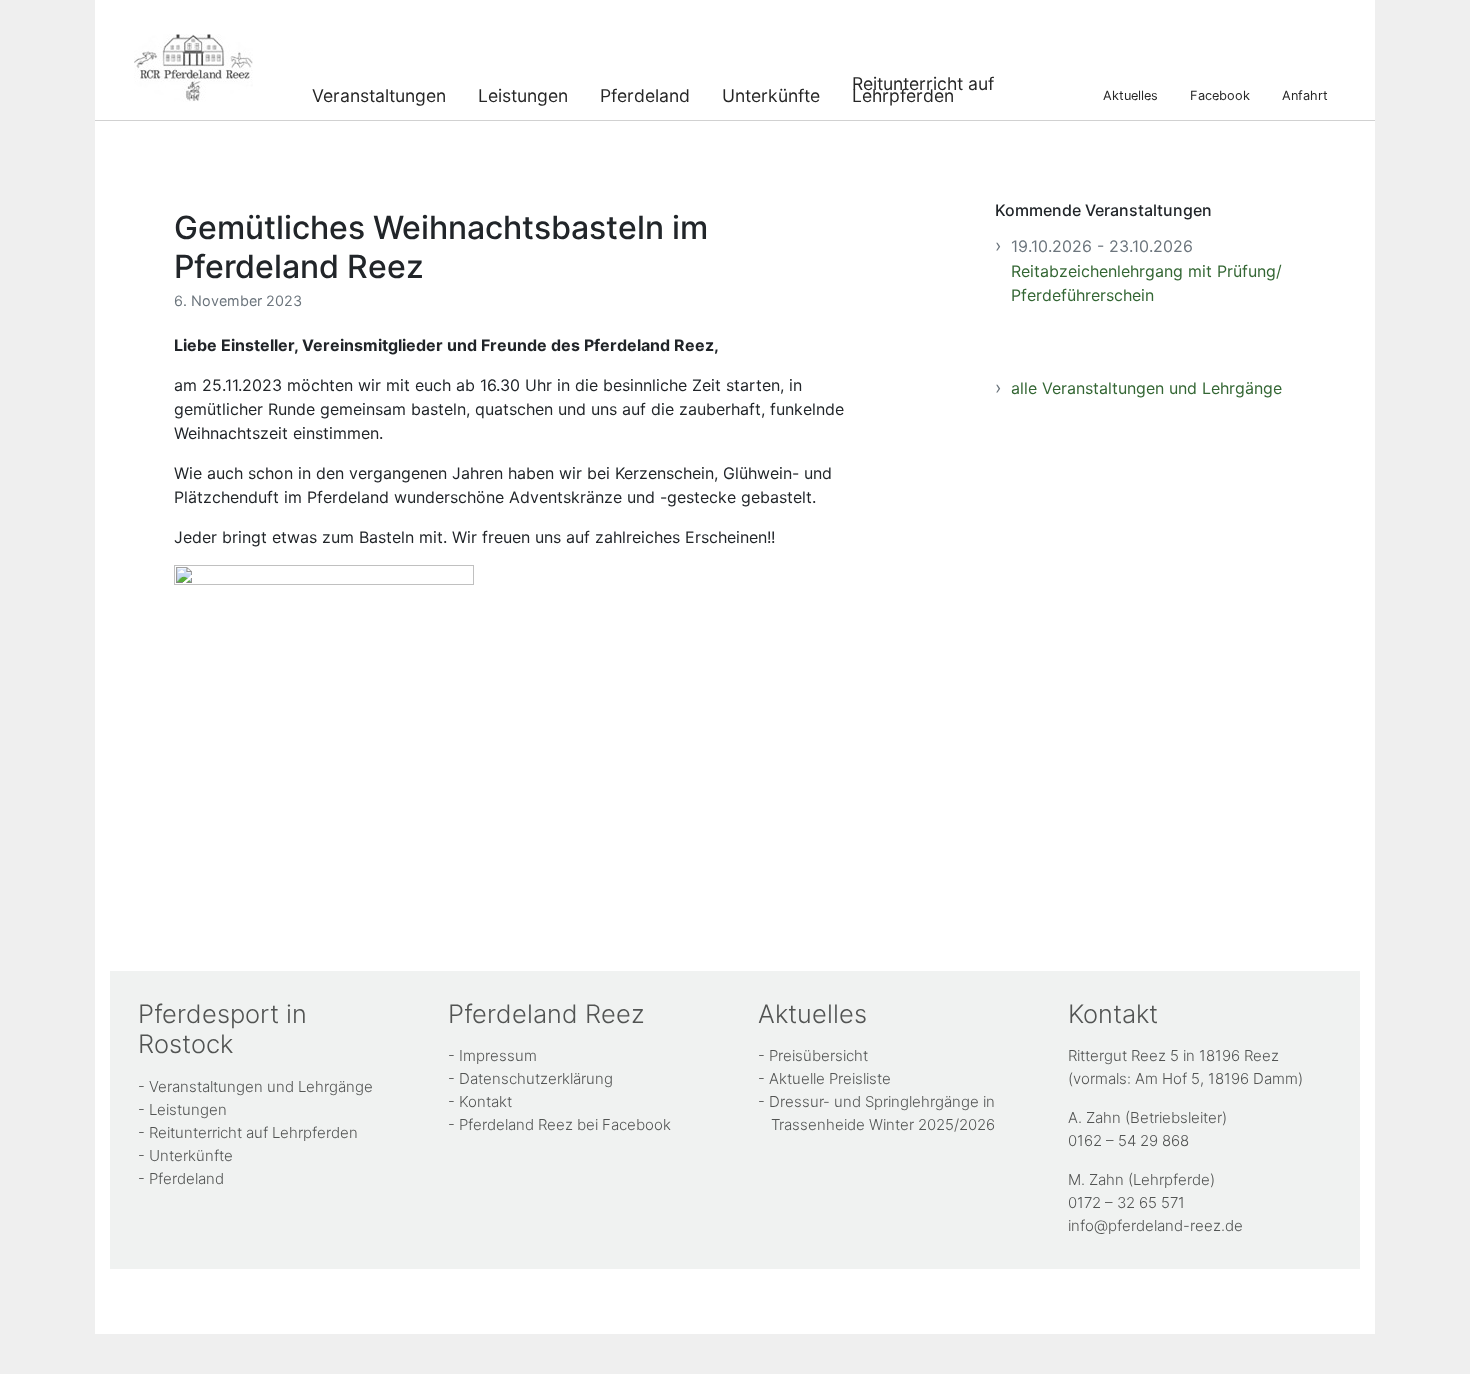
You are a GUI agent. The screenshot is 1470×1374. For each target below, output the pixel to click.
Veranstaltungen (379, 93)
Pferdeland (645, 93)
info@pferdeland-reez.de (1155, 1225)
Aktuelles (1130, 95)
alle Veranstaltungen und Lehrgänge (1146, 388)
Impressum (498, 1055)
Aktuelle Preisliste (830, 1078)
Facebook (1220, 95)
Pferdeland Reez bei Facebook (565, 1124)
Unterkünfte (771, 93)
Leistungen (523, 93)
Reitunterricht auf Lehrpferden (923, 87)
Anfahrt (1305, 95)
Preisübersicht (818, 1055)
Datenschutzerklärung (536, 1078)
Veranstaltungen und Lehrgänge (261, 1086)
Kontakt (485, 1101)
